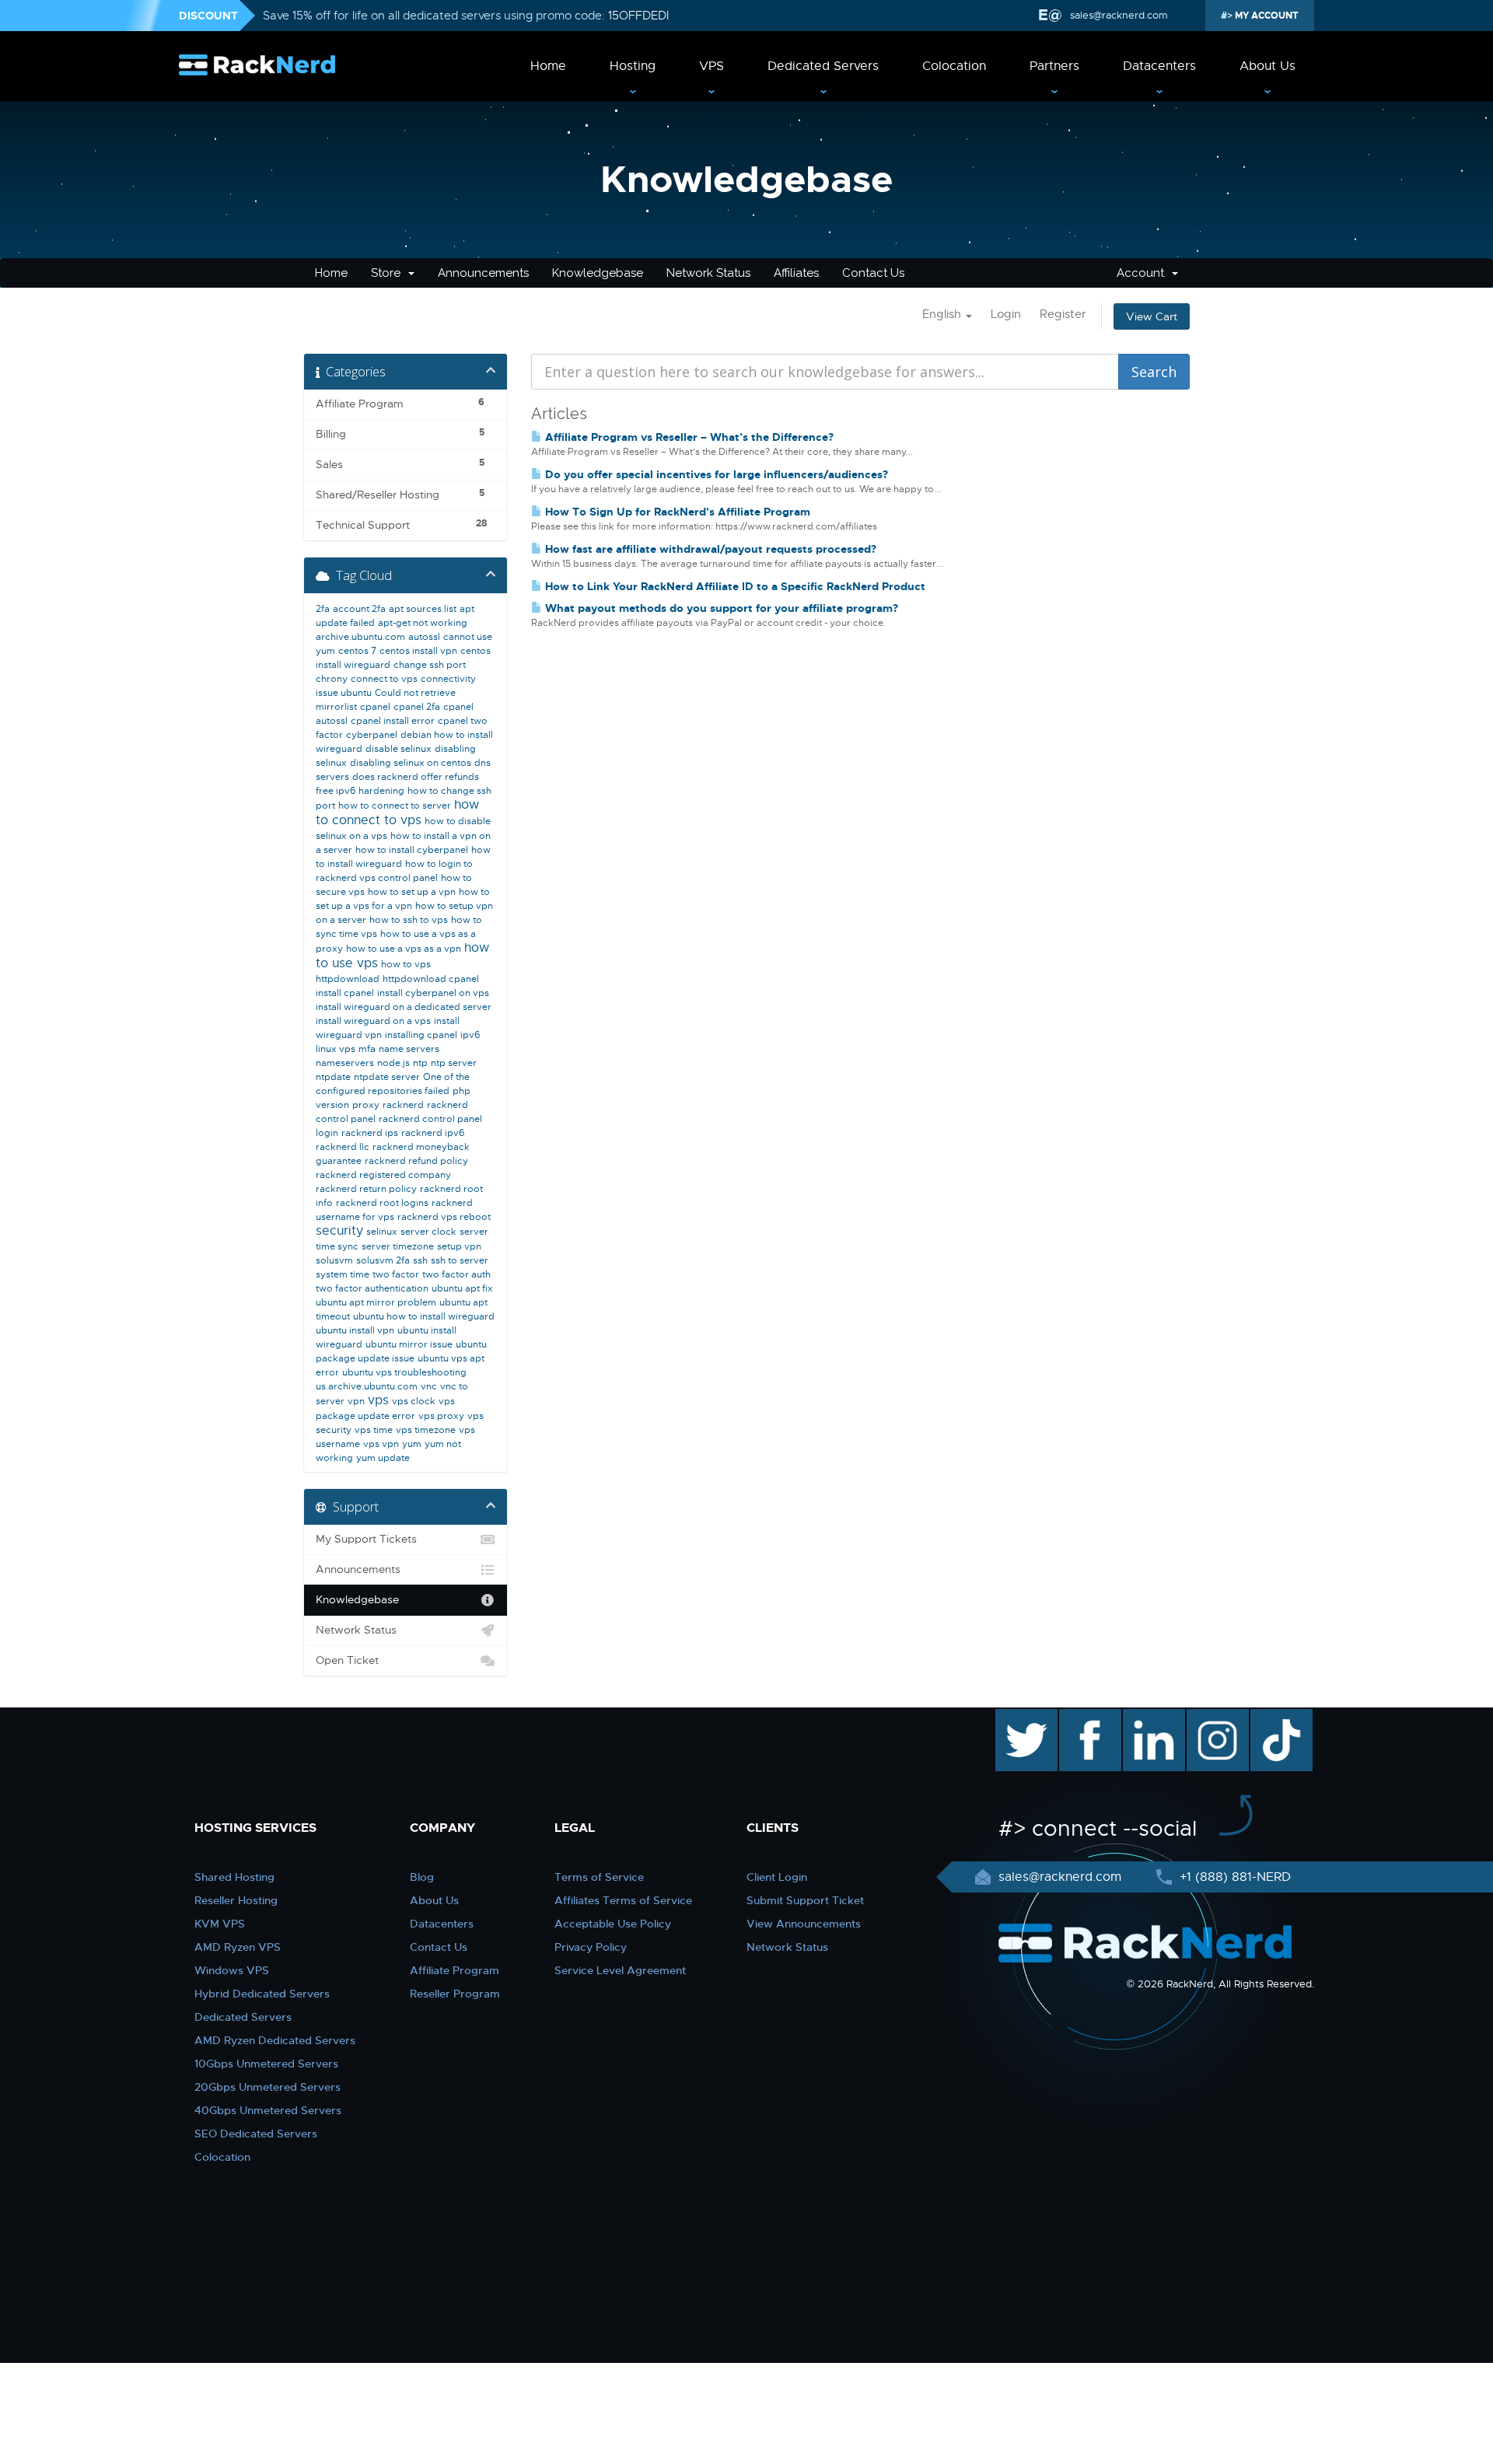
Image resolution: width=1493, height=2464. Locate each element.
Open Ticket (347, 1660)
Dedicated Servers (823, 66)
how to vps (406, 964)
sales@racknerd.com (1119, 15)
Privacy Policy (591, 1947)
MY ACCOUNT (1266, 16)
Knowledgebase (598, 273)
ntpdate (333, 1077)
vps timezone (426, 1430)
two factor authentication (372, 1288)
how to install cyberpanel (412, 850)
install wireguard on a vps (373, 1021)
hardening (381, 791)
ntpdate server (387, 1077)
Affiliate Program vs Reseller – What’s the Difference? (688, 437)
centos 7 (357, 651)
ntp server (454, 1063)
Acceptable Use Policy (613, 1924)
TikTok (1271, 1717)
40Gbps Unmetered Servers (268, 2110)
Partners (1054, 66)
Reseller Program (455, 1994)
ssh (420, 1260)
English (943, 314)
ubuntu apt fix (462, 1288)
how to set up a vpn (412, 892)
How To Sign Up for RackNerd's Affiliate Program (676, 512)
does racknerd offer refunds (416, 777)
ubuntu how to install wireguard (424, 1316)
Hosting (633, 66)
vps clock (414, 1401)
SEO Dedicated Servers (256, 2134)
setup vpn (459, 1246)
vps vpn (381, 1444)
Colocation (954, 66)
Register (1063, 314)
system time (343, 1274)
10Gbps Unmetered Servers (266, 2064)
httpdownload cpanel (431, 979)
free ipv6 (336, 791)
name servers (409, 1049)
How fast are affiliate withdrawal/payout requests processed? (709, 549)
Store (389, 273)
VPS (712, 66)
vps (378, 1400)
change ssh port (430, 665)
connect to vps (384, 679)
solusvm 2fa (383, 1260)
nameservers (345, 1063)
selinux (382, 1232)
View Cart (1152, 316)
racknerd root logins (382, 1203)
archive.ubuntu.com (360, 637)
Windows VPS (232, 1970)
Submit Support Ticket (805, 1900)
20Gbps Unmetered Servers (267, 2087)
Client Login (777, 1877)
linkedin (1146, 1717)
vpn (356, 1401)
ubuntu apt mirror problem (376, 1302)
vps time (374, 1430)
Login (1006, 314)
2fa (323, 609)
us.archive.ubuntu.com (367, 1386)
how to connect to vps (397, 813)
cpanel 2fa (417, 707)
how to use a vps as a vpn (404, 949)
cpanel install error (393, 721)
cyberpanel (372, 735)
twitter (1015, 1717)
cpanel (375, 707)
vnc (429, 1386)
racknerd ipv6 (433, 1133)
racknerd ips (370, 1133)
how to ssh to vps (409, 920)
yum (412, 1444)
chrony (332, 679)
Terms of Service (599, 1877)
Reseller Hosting (236, 1900)
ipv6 (470, 1035)
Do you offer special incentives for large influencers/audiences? (715, 474)
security (339, 1231)
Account (1143, 273)
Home (548, 66)
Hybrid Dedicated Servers (262, 1994)
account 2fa (359, 609)
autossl (424, 637)
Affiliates (796, 273)
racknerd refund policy (416, 1161)
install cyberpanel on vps (433, 993)
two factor (396, 1274)
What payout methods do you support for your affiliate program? (720, 608)
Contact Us (873, 273)
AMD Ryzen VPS (238, 1947)
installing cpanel (421, 1035)
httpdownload (348, 979)
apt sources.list (423, 609)
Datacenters (1159, 66)
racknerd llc (343, 1147)
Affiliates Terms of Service (623, 1900)
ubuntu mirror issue (409, 1344)
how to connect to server (395, 806)
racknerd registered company (383, 1175)
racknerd (403, 1105)
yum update (383, 1458)
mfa (367, 1049)
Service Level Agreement (620, 1970)
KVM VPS (220, 1924)
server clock (428, 1232)
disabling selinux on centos (411, 763)
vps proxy (441, 1416)
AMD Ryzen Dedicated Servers (275, 2040)
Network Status (708, 273)
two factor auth (456, 1274)
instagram (1216, 1717)
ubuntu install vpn (355, 1330)
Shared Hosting (234, 1877)
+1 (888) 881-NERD (1233, 1877)
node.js (393, 1063)
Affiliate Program (455, 1970)
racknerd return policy (366, 1189)
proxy (366, 1105)
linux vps (336, 1049)
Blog (422, 1877)
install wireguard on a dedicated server (404, 1007)
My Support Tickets (366, 1539)
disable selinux (399, 749)
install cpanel (345, 993)
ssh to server (460, 1260)
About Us (1267, 66)
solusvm (334, 1260)
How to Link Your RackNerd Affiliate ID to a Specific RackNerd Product (734, 586)
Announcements (483, 273)
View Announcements (804, 1924)
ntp (420, 1063)
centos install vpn (418, 651)
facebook (1087, 1717)
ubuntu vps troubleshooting (404, 1372)
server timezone (398, 1246)
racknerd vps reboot (444, 1217)
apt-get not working (423, 623)
